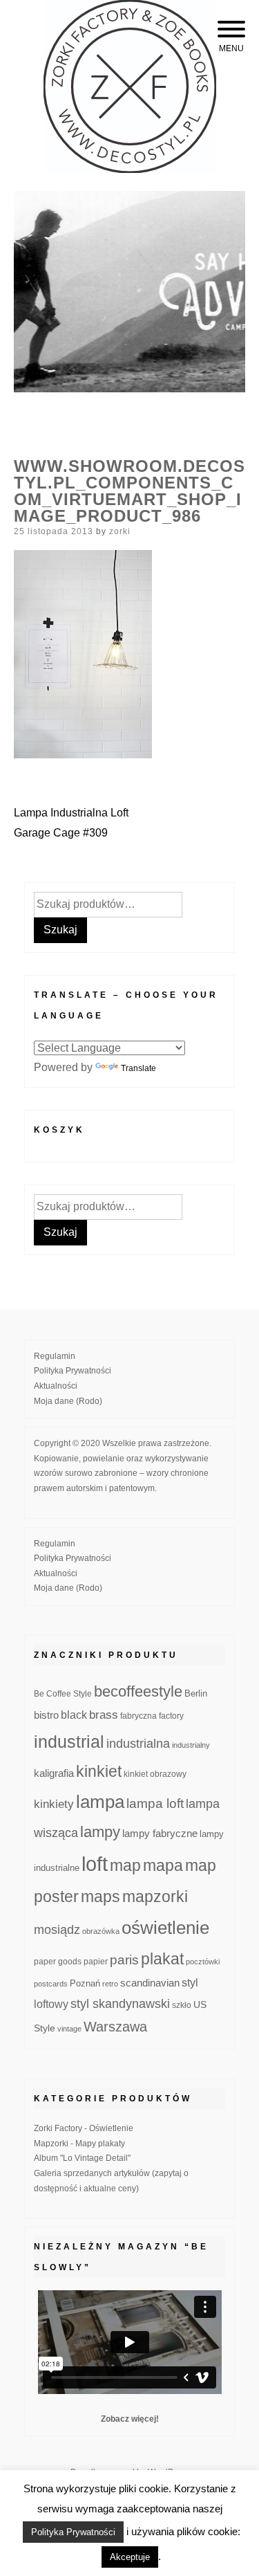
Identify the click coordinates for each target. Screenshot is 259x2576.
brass (104, 1715)
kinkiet (99, 1771)
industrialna (138, 1744)
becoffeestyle (138, 1691)
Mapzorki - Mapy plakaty (79, 2144)
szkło (182, 2005)
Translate (138, 1068)
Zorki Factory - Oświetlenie (84, 2128)
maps (100, 1897)
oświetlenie (165, 1928)
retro (110, 1984)
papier (96, 1961)
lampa (100, 1802)
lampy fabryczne (160, 1834)
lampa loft (155, 1803)
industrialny (191, 1745)
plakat (162, 1959)
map (125, 1865)
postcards (51, 1984)
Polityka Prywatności (73, 1371)
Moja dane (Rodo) (68, 1401)
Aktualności (56, 1386)
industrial (69, 1742)
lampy (100, 1832)
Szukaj (60, 930)
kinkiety (54, 1804)
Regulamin (55, 1356)
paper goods (58, 1961)
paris (124, 1960)
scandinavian (150, 1983)
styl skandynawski (120, 2004)
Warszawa (115, 2027)
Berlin (196, 1694)
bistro (46, 1715)
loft (95, 1864)
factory (171, 1716)
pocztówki (203, 1962)
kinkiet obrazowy (155, 1774)
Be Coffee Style (63, 1693)
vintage (69, 2029)
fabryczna (138, 1716)
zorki (120, 531)
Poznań (85, 1984)
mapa (163, 1865)
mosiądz (57, 1930)
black (74, 1715)
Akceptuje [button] (130, 2557)
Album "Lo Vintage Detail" (82, 2158)
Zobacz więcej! (130, 2419)
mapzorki (155, 1897)
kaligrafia (54, 1773)
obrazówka (101, 1931)
